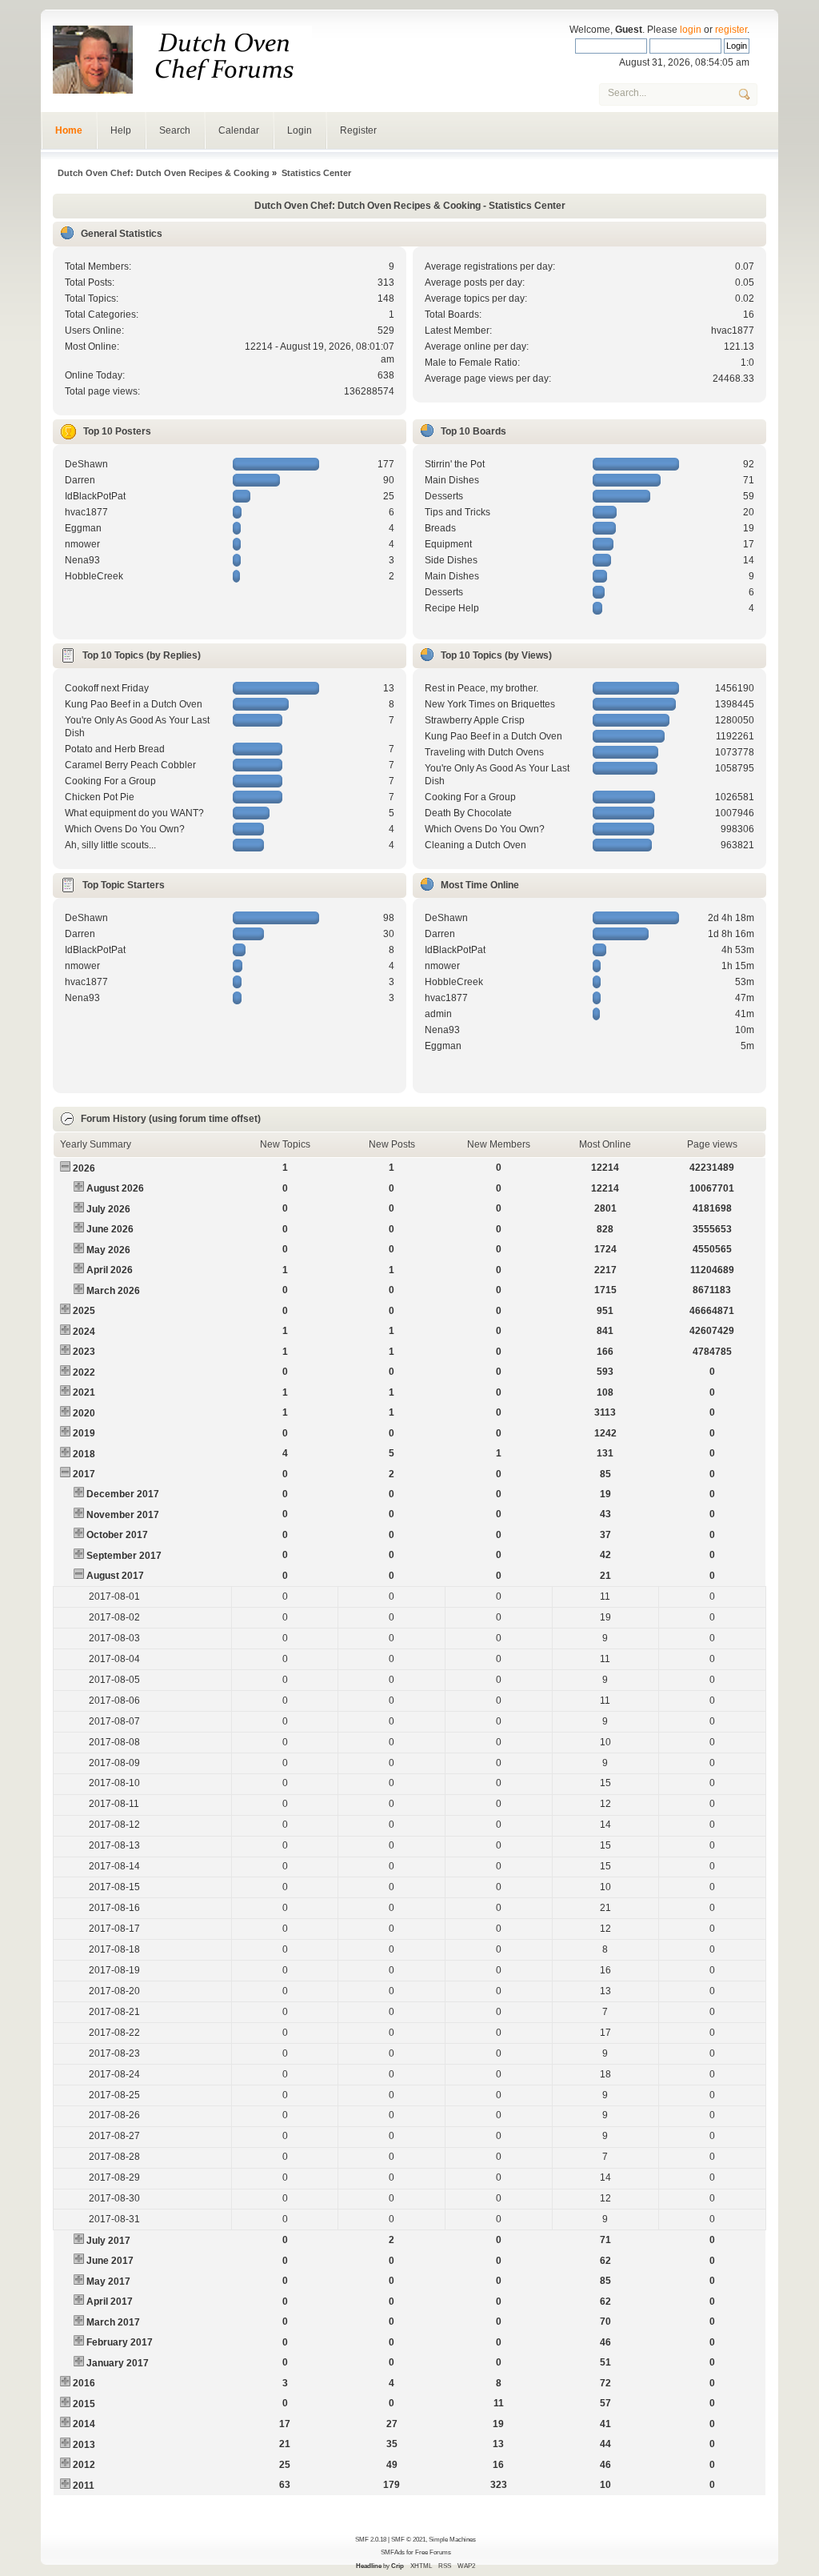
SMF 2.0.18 (371, 2539)
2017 (84, 1474)
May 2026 (108, 1250)
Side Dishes (451, 560)
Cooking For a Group (110, 781)
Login (300, 130)
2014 (84, 2424)
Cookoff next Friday (107, 688)
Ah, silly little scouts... (110, 845)
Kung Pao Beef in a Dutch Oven (134, 704)
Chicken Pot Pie (100, 797)
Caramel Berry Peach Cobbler (130, 765)
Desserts (444, 496)
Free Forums (433, 2552)
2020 (84, 1413)
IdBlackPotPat (95, 496)
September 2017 (124, 1556)
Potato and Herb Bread (115, 749)
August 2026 (115, 1188)
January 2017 (118, 2363)
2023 (84, 1352)
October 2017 (117, 1535)
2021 (84, 1392)
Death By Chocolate (468, 813)
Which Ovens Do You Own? (125, 829)
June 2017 (110, 2261)
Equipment (448, 544)
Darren (80, 480)
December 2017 (123, 1494)
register (731, 30)
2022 (84, 1372)
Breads (440, 528)
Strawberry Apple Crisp (475, 720)
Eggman (83, 528)
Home (69, 130)
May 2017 (108, 2282)
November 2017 (123, 1515)
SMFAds (393, 2552)
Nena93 (82, 560)
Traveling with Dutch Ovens (484, 752)
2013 (84, 2445)
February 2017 (120, 2342)
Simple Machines (452, 2539)
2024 (84, 1332)
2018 (84, 1454)
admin (438, 1014)
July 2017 (108, 2241)
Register (358, 130)
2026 (84, 1168)
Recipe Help (452, 608)
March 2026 (113, 1291)
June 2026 (110, 1229)
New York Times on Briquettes (490, 704)
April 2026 (110, 1270)
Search (175, 130)
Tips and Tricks (457, 512)
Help (121, 130)
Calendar (239, 130)
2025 (84, 1311)
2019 (84, 1433)
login (691, 30)
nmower (82, 544)
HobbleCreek (94, 576)
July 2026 (108, 1209)
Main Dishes (452, 480)
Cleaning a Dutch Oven (475, 845)
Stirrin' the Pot (455, 464)
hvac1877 (733, 331)
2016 (84, 2383)
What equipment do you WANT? (134, 813)
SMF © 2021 (408, 2539)
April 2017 (110, 2302)
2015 (84, 2404)
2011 (84, 2486)
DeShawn (86, 464)
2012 (84, 2465)
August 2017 (115, 1576)
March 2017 (113, 2322)
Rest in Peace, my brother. (481, 688)
